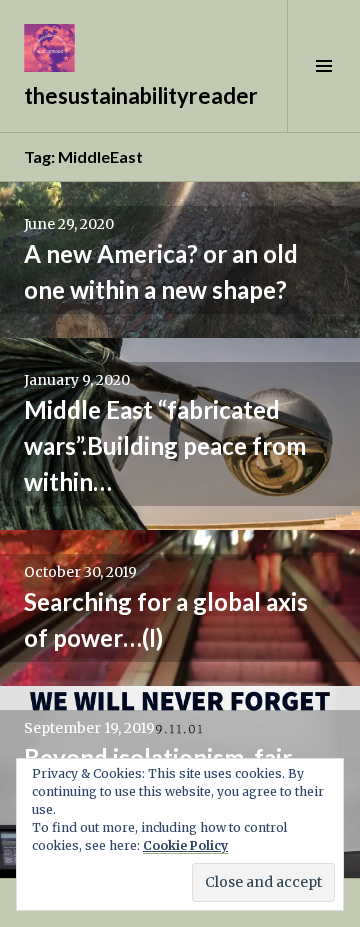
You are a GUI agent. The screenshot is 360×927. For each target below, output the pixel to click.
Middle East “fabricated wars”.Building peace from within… (165, 445)
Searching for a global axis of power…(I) (166, 619)
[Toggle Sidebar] (323, 66)
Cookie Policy (185, 845)
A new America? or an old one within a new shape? (161, 271)
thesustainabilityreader (141, 95)
